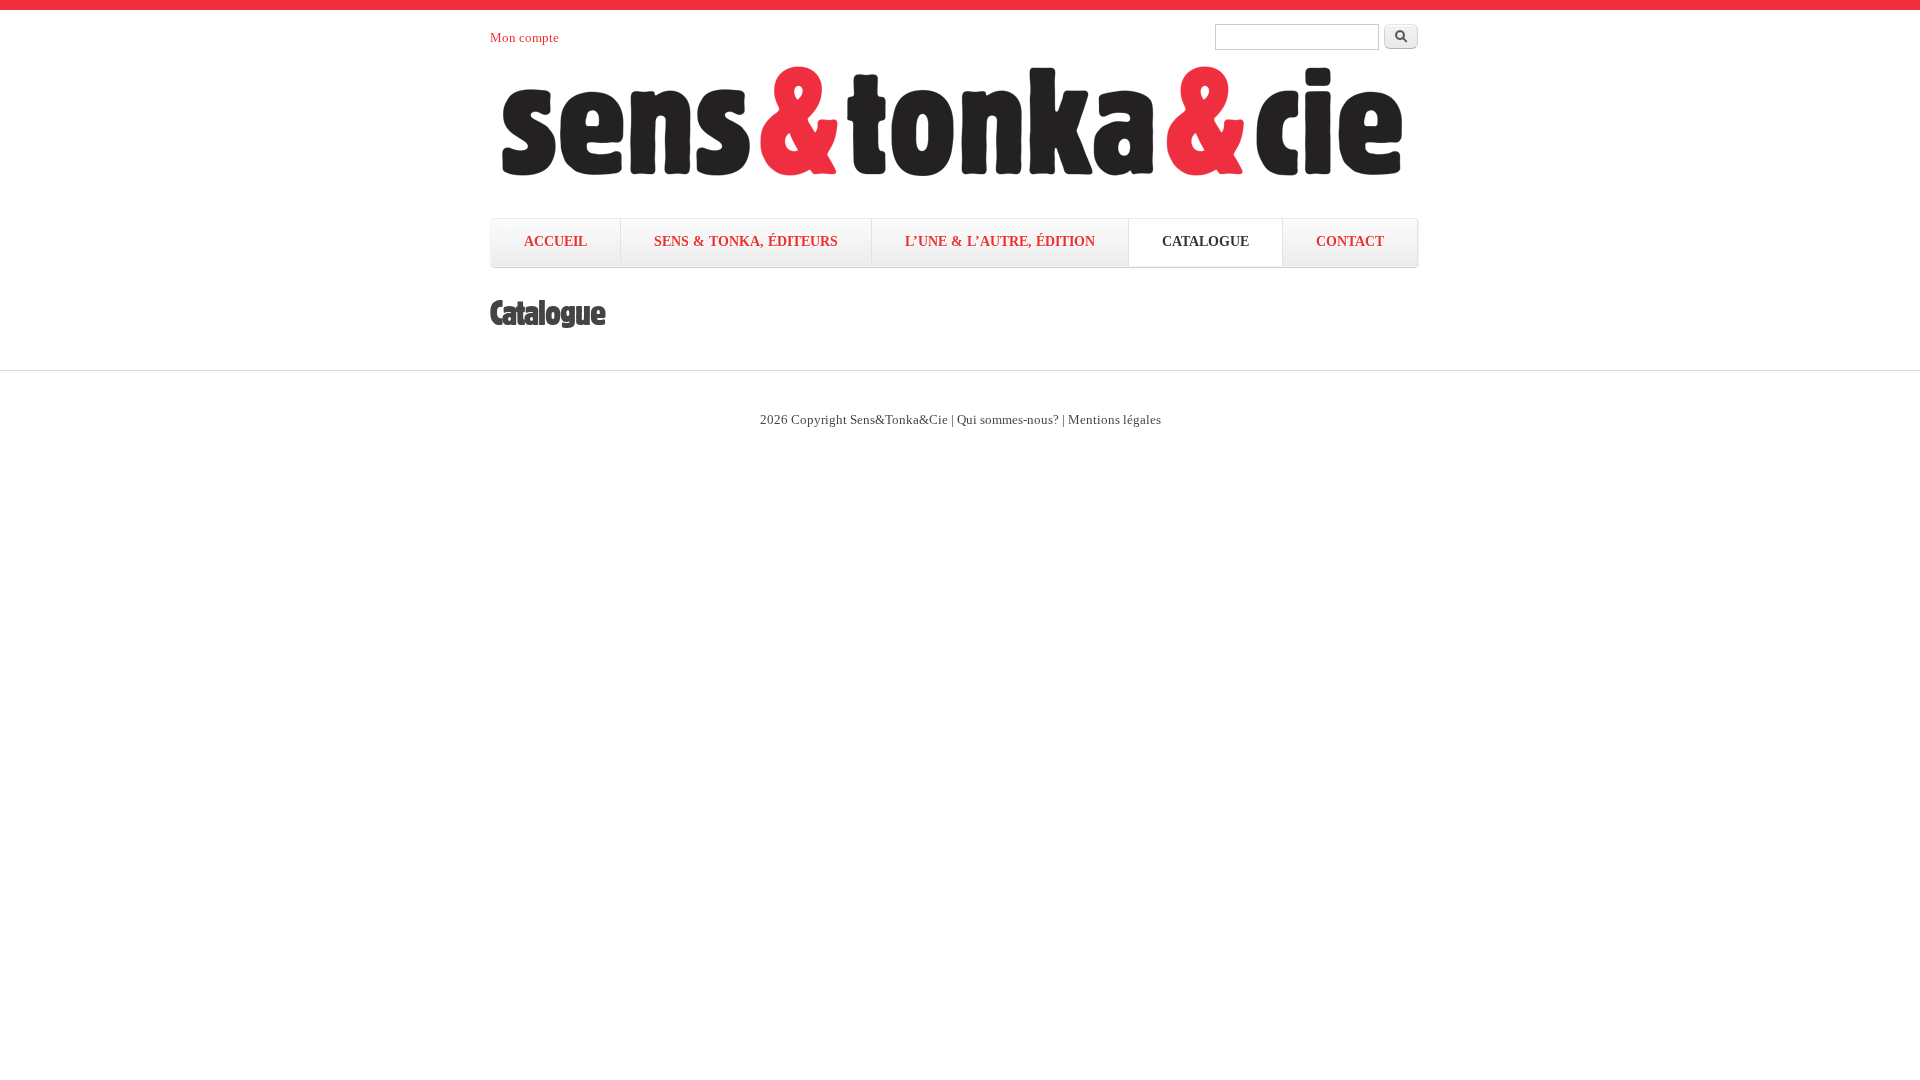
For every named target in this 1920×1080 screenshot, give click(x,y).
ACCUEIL (555, 241)
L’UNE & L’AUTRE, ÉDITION (1000, 241)
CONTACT (1350, 241)
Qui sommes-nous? (1008, 420)
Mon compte (524, 37)
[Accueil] (972, 133)
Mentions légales (1114, 420)
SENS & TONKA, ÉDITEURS (746, 241)
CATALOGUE (1205, 241)
